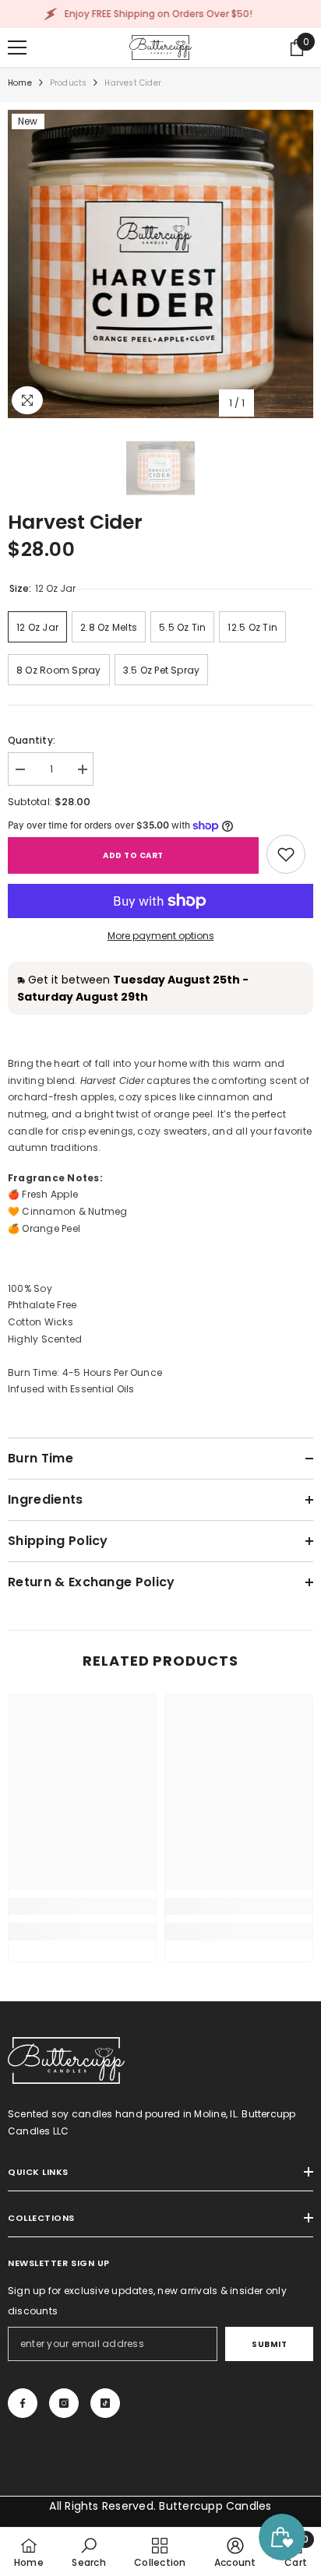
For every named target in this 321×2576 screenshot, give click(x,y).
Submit (161, 1327)
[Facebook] (128, 1376)
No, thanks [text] (169, 1413)
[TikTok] (193, 1376)
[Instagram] (160, 1376)
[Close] (298, 1131)
